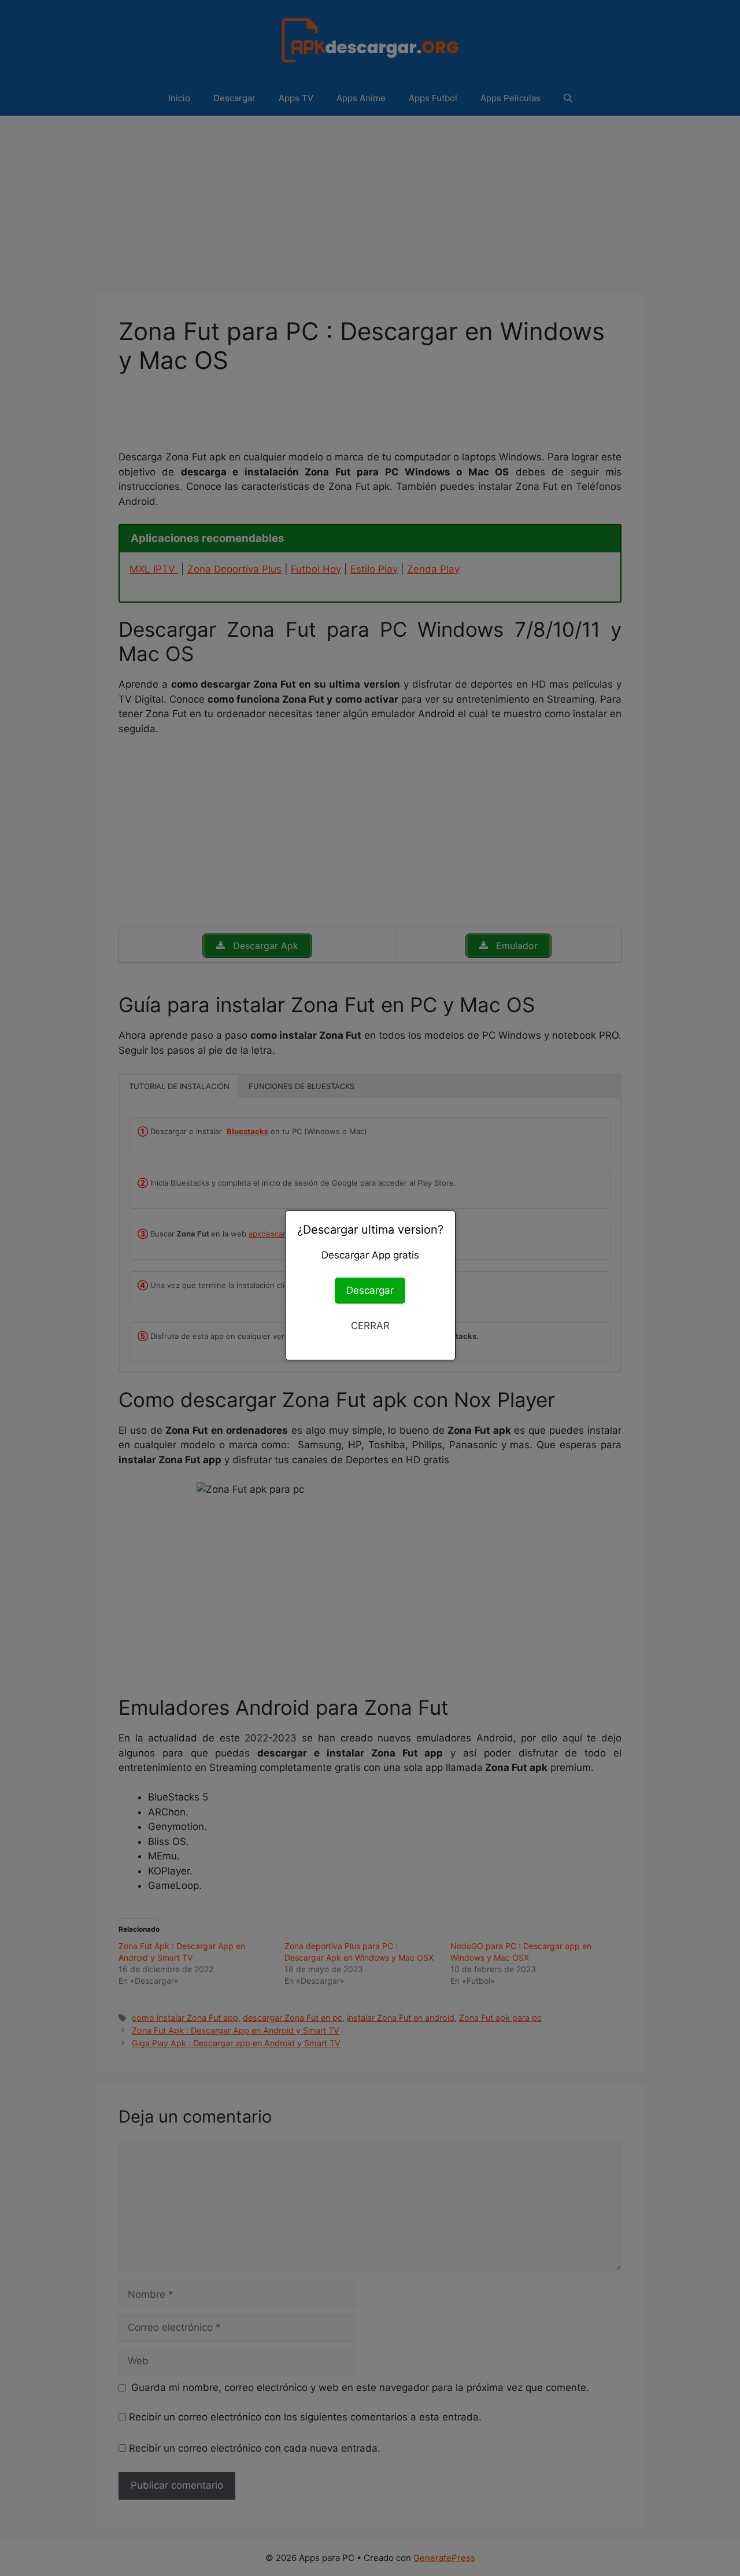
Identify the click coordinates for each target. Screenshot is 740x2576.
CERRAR (370, 1326)
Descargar (370, 1290)
